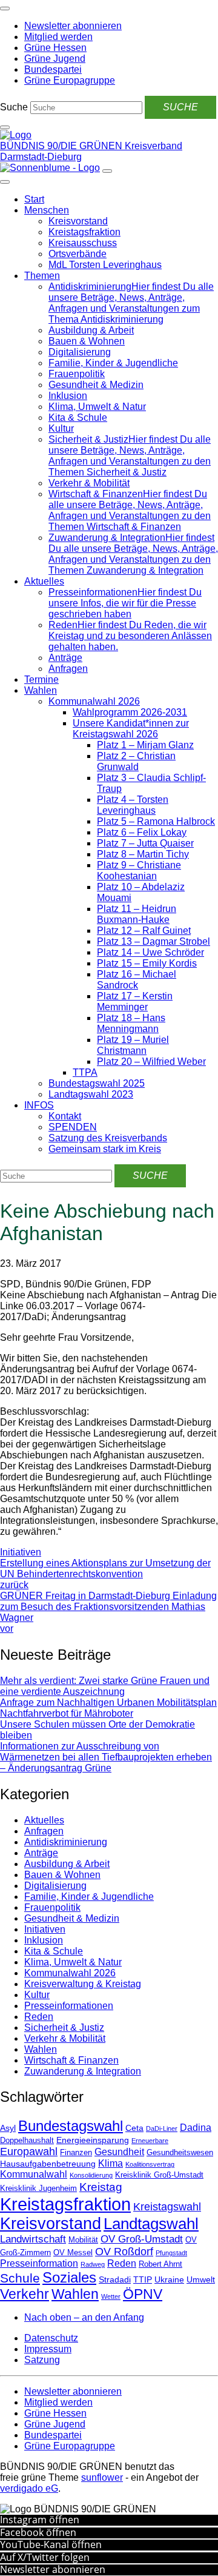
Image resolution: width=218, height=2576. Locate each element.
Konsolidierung (91, 2175)
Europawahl (29, 2152)
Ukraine (169, 2279)
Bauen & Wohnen (87, 341)
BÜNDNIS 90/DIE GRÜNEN (62, 146)
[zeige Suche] (5, 127)
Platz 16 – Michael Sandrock (137, 980)
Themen (42, 276)
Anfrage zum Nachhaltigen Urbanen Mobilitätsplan (108, 1702)
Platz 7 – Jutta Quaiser (145, 843)
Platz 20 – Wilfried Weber (151, 1062)
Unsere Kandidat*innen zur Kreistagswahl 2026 (131, 729)
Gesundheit (119, 2152)
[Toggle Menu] (5, 182)
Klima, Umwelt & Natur (97, 407)
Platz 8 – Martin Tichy (143, 854)
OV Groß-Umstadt (142, 2239)
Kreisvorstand (78, 221)
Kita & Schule (78, 418)
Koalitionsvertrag (150, 2164)
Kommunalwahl (34, 2174)
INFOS (39, 1105)
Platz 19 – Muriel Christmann (133, 1045)
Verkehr (25, 2294)
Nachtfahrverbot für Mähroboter (67, 1713)
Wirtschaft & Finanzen (71, 2060)
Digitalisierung (80, 352)
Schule (20, 2278)
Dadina (196, 2128)
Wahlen (41, 690)
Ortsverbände (78, 254)
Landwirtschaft (33, 2239)
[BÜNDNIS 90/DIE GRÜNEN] (16, 135)
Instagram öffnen (40, 2520)
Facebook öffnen (38, 2532)
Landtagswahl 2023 (91, 1094)
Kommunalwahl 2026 (94, 701)
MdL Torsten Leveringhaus (105, 265)
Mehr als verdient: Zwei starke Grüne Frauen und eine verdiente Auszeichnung (105, 1686)
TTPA (85, 1072)
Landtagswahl (151, 2224)
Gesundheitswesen (180, 2153)
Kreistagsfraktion (84, 232)
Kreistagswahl (167, 2207)
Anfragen (68, 669)
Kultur (61, 428)
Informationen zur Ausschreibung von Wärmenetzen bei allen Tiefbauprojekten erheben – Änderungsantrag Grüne (106, 1757)
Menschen (47, 210)
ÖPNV (143, 2294)
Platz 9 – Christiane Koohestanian (139, 870)
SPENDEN (73, 1127)
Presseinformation (39, 2263)
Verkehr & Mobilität (89, 483)
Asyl (8, 2128)
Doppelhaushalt (27, 2141)
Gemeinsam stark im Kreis (105, 1149)
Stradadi (115, 2279)
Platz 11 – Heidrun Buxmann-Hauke (137, 914)
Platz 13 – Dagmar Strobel (154, 941)
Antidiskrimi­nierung (66, 1842)
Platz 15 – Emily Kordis (147, 963)
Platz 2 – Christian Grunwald (136, 761)
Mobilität (83, 2240)
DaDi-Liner (162, 2128)
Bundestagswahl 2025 (97, 1083)
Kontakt (65, 1116)
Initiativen (21, 1552)
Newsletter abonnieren (53, 2569)
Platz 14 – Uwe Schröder (150, 952)
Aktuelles (44, 581)
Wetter (111, 2296)
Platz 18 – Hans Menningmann (131, 1023)
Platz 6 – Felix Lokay (142, 832)
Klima (111, 2163)
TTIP (143, 2279)
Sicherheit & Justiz (64, 2028)
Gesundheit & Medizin (96, 385)
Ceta (134, 2128)
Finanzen (76, 2153)
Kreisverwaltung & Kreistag (83, 1984)
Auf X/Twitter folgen (45, 2557)
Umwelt (201, 2279)
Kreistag (101, 2187)
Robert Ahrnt (160, 2264)
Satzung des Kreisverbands (108, 1138)
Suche (14, 107)
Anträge (65, 658)
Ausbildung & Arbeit (91, 330)
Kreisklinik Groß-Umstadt (159, 2175)
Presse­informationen (69, 2006)
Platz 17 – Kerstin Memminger (135, 1001)
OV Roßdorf (124, 2252)
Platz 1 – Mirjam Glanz (145, 745)
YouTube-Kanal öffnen (51, 2544)
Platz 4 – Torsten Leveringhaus (133, 805)
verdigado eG (29, 2488)
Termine (41, 679)
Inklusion (68, 396)
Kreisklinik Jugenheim (38, 2189)
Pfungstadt (171, 2253)
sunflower (102, 2477)
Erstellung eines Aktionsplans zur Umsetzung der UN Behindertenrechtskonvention (105, 1574)
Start (34, 199)
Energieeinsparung (93, 2140)
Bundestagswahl (71, 2126)
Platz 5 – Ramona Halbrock (156, 821)
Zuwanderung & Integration (83, 2071)
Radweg (93, 2264)
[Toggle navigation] (5, 8)
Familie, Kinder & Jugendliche (113, 363)
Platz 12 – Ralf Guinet (144, 931)
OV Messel (73, 2253)
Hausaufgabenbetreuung (48, 2164)
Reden (39, 2017)
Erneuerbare (150, 2141)
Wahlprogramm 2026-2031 (130, 712)
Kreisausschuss (83, 243)
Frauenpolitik (77, 374)
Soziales (69, 2277)
